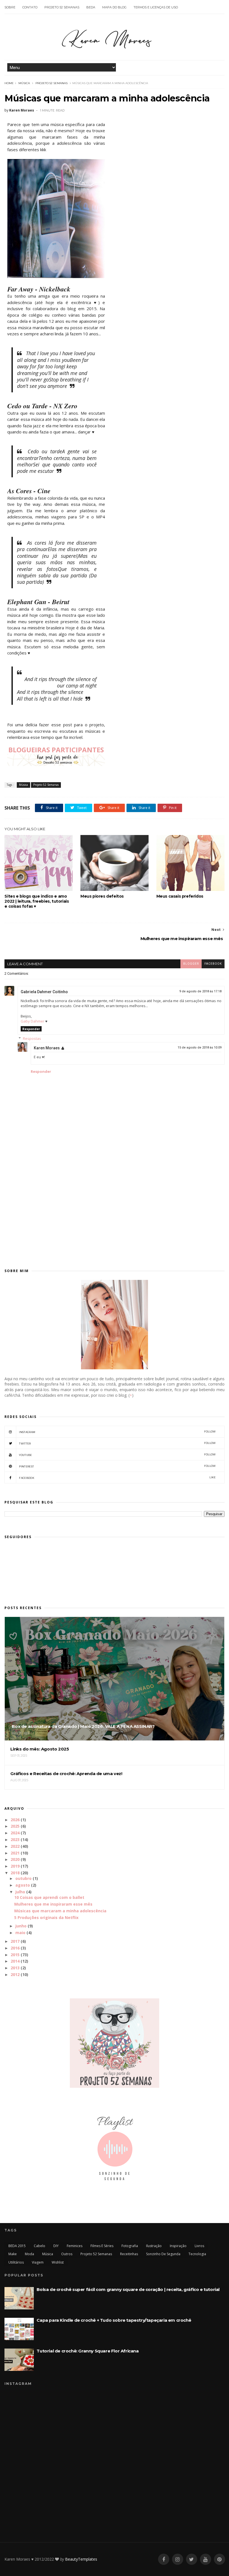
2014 (15, 1961)
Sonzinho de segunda (163, 2254)
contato (30, 7)
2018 (15, 1873)
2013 (15, 1968)
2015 (15, 1955)
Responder (31, 1029)
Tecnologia (197, 2254)
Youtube (117, 1455)
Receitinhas (129, 2254)
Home (9, 83)
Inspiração (178, 2246)
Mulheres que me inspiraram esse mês (53, 1904)
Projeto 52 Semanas (52, 83)
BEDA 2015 (17, 2246)
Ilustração (154, 2246)
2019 (15, 1866)
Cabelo (40, 2246)
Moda (29, 2254)
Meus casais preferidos (180, 896)
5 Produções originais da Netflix (46, 1917)
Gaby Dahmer (33, 1021)
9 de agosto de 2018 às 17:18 (200, 991)
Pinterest (117, 1466)
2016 (15, 1948)
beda (91, 7)
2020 (15, 1859)
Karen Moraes (47, 1048)
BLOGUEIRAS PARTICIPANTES (56, 750)
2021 (15, 1853)
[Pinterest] (220, 2559)
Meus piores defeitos (102, 896)
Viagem (38, 2262)
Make (13, 2254)
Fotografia (130, 2246)
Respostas (32, 1038)
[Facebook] (164, 2559)
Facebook (117, 1478)
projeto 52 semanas (62, 7)
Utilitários (16, 2262)
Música (24, 83)
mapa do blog (114, 7)
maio (20, 1933)
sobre (10, 7)
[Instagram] (178, 2559)
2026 (15, 1820)
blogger (191, 964)
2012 (15, 1974)
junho (21, 1926)
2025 (15, 1826)
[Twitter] (192, 2559)
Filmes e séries (102, 2246)
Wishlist (58, 2262)
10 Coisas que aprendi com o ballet (49, 1897)
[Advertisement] (114, 1213)
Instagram (117, 1432)
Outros (67, 2254)
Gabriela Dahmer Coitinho (44, 992)
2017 (15, 1941)
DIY (56, 2246)
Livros (199, 2246)
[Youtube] (206, 2559)
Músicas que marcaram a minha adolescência (60, 1911)
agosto (23, 1885)
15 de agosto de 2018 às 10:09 (200, 1048)
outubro (23, 1878)
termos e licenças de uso (156, 7)
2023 (15, 1840)
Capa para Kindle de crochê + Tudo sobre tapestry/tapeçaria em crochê (114, 2320)
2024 (15, 1833)
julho (20, 1892)
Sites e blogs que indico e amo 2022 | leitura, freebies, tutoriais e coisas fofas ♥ (37, 901)
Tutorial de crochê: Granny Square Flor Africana (88, 2351)
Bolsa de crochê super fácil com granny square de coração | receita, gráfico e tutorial (128, 2289)
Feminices (75, 2246)
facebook (213, 964)
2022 (15, 1846)
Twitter (117, 1443)
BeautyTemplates (81, 2559)
